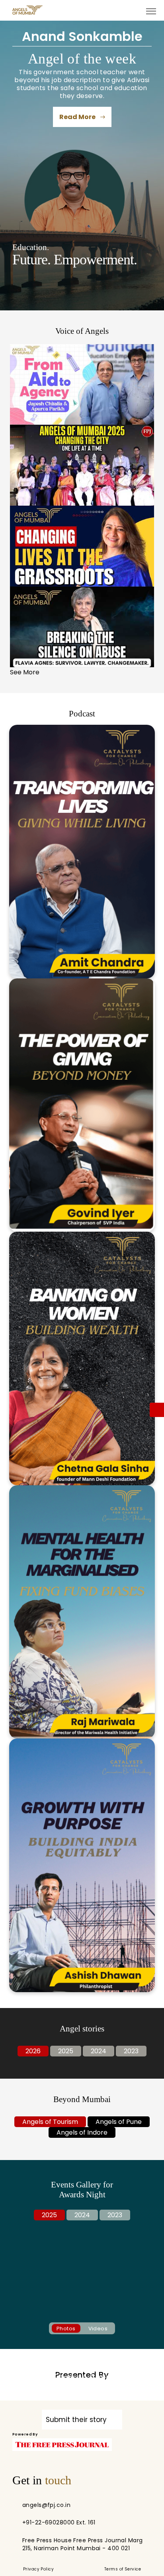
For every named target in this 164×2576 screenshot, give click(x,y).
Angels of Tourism (50, 2122)
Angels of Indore (82, 2132)
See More (25, 672)
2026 (33, 2051)
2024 (99, 2051)
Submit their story (77, 2420)
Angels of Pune (119, 2122)
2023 (131, 2051)
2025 (66, 2051)
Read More (78, 117)
